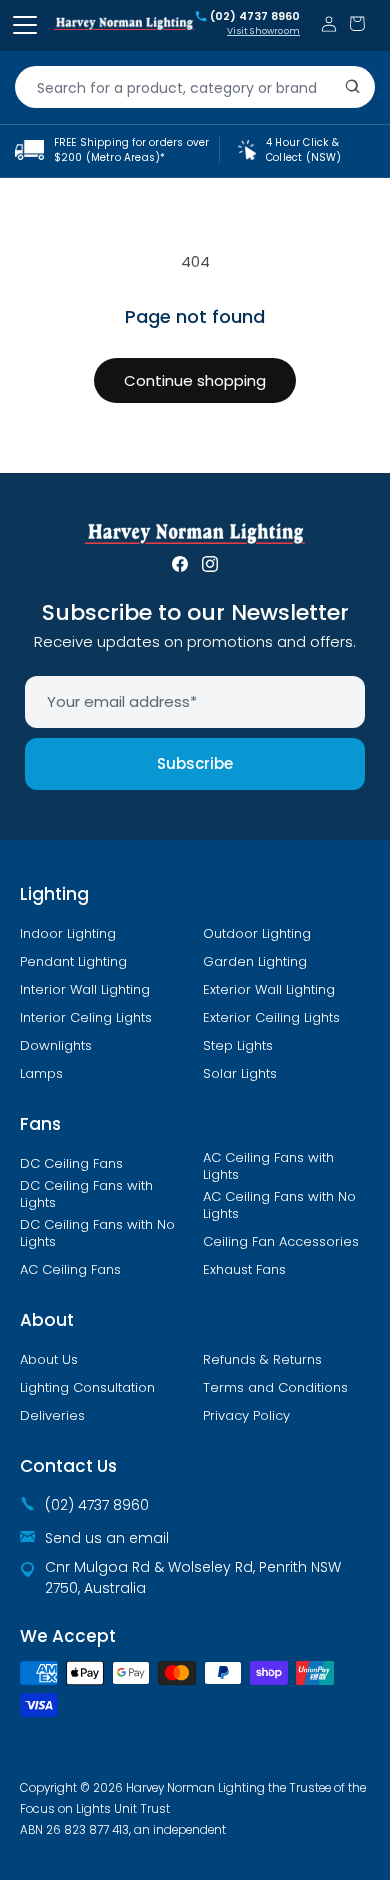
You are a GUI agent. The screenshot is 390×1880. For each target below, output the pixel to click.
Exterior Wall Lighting (269, 990)
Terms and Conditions (275, 1388)
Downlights (56, 1046)
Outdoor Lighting (257, 934)
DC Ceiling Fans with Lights (86, 1194)
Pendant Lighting (73, 962)
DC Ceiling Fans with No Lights (97, 1233)
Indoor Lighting (68, 934)
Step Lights (238, 1046)
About (47, 1320)
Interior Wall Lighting (85, 990)
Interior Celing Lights (86, 1018)
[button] (357, 23)
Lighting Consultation (87, 1388)
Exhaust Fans (244, 1270)
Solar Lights (240, 1074)
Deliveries (52, 1416)
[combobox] (195, 87)
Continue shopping (195, 380)
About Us (49, 1360)
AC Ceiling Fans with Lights (268, 1166)
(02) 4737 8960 (255, 17)
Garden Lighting (255, 962)
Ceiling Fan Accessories (281, 1242)
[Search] (353, 87)
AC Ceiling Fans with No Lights (279, 1205)
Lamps (41, 1074)
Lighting (54, 894)
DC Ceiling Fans (71, 1164)
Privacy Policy (246, 1416)
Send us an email (107, 1538)
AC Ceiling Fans (70, 1270)
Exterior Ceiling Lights (271, 1018)
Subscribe (195, 763)
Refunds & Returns (262, 1360)
